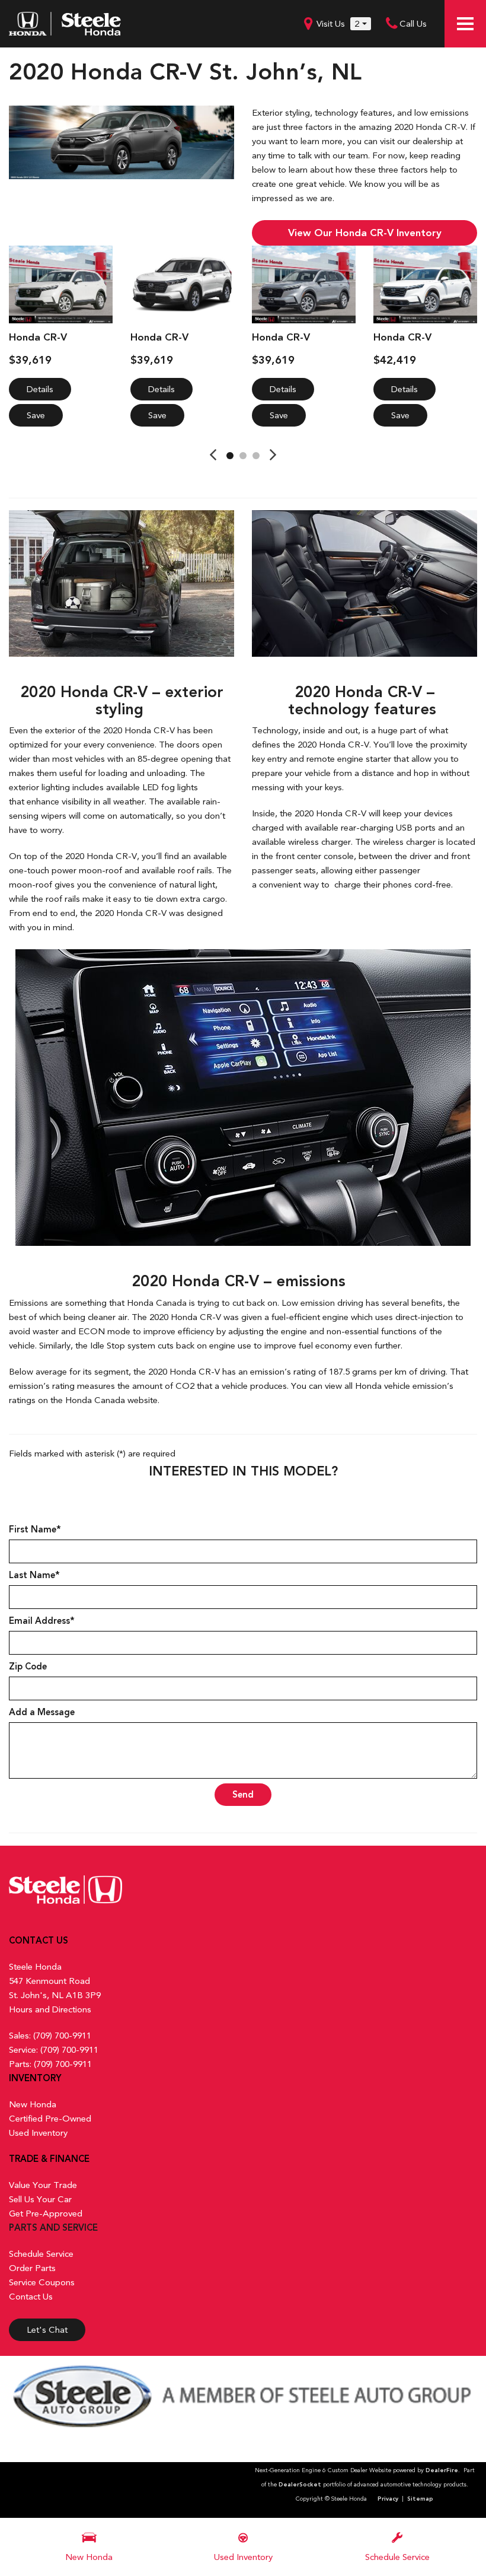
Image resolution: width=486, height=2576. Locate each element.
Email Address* (42, 1621)
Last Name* (34, 1575)
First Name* (35, 1529)
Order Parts (32, 2268)
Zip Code (28, 1667)
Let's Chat (47, 2330)
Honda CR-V (38, 337)
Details (40, 389)
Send (243, 1795)
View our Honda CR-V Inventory (365, 233)
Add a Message (42, 1712)
